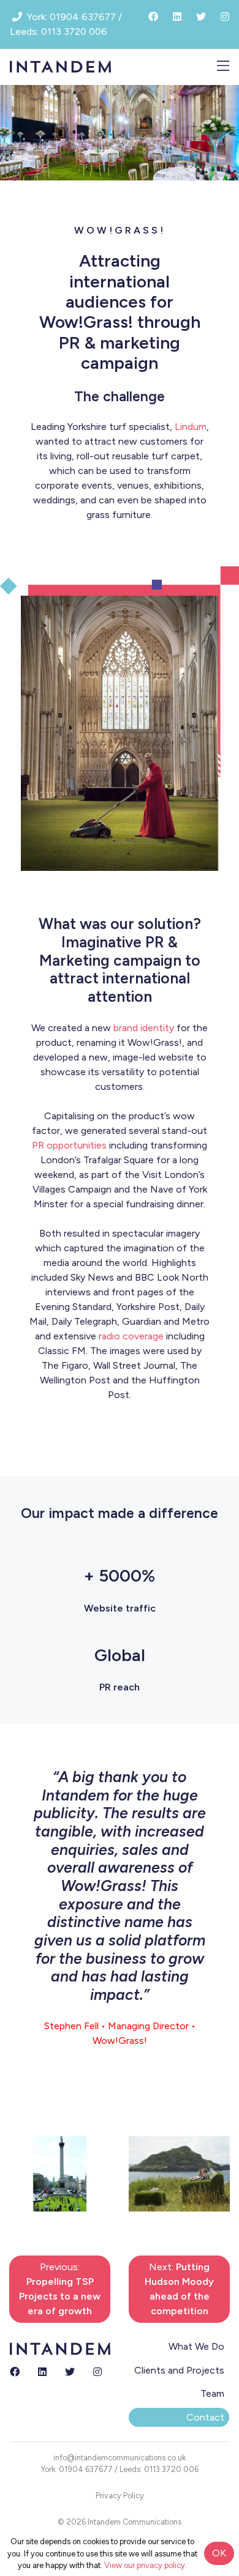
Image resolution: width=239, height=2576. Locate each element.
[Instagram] (97, 2372)
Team (212, 2393)
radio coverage (131, 1336)
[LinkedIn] (42, 2372)
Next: (179, 2289)
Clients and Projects (179, 2370)
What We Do (196, 2346)
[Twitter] (70, 2372)
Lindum (191, 427)
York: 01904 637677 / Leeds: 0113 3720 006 (120, 2469)
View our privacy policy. (146, 2565)
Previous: (60, 2289)
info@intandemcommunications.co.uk (120, 2458)
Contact (205, 2417)
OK (219, 2553)
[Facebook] (15, 2372)
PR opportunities (69, 1145)
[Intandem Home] (60, 66)
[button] (26, 2174)
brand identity (144, 1028)
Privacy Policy (120, 2496)
